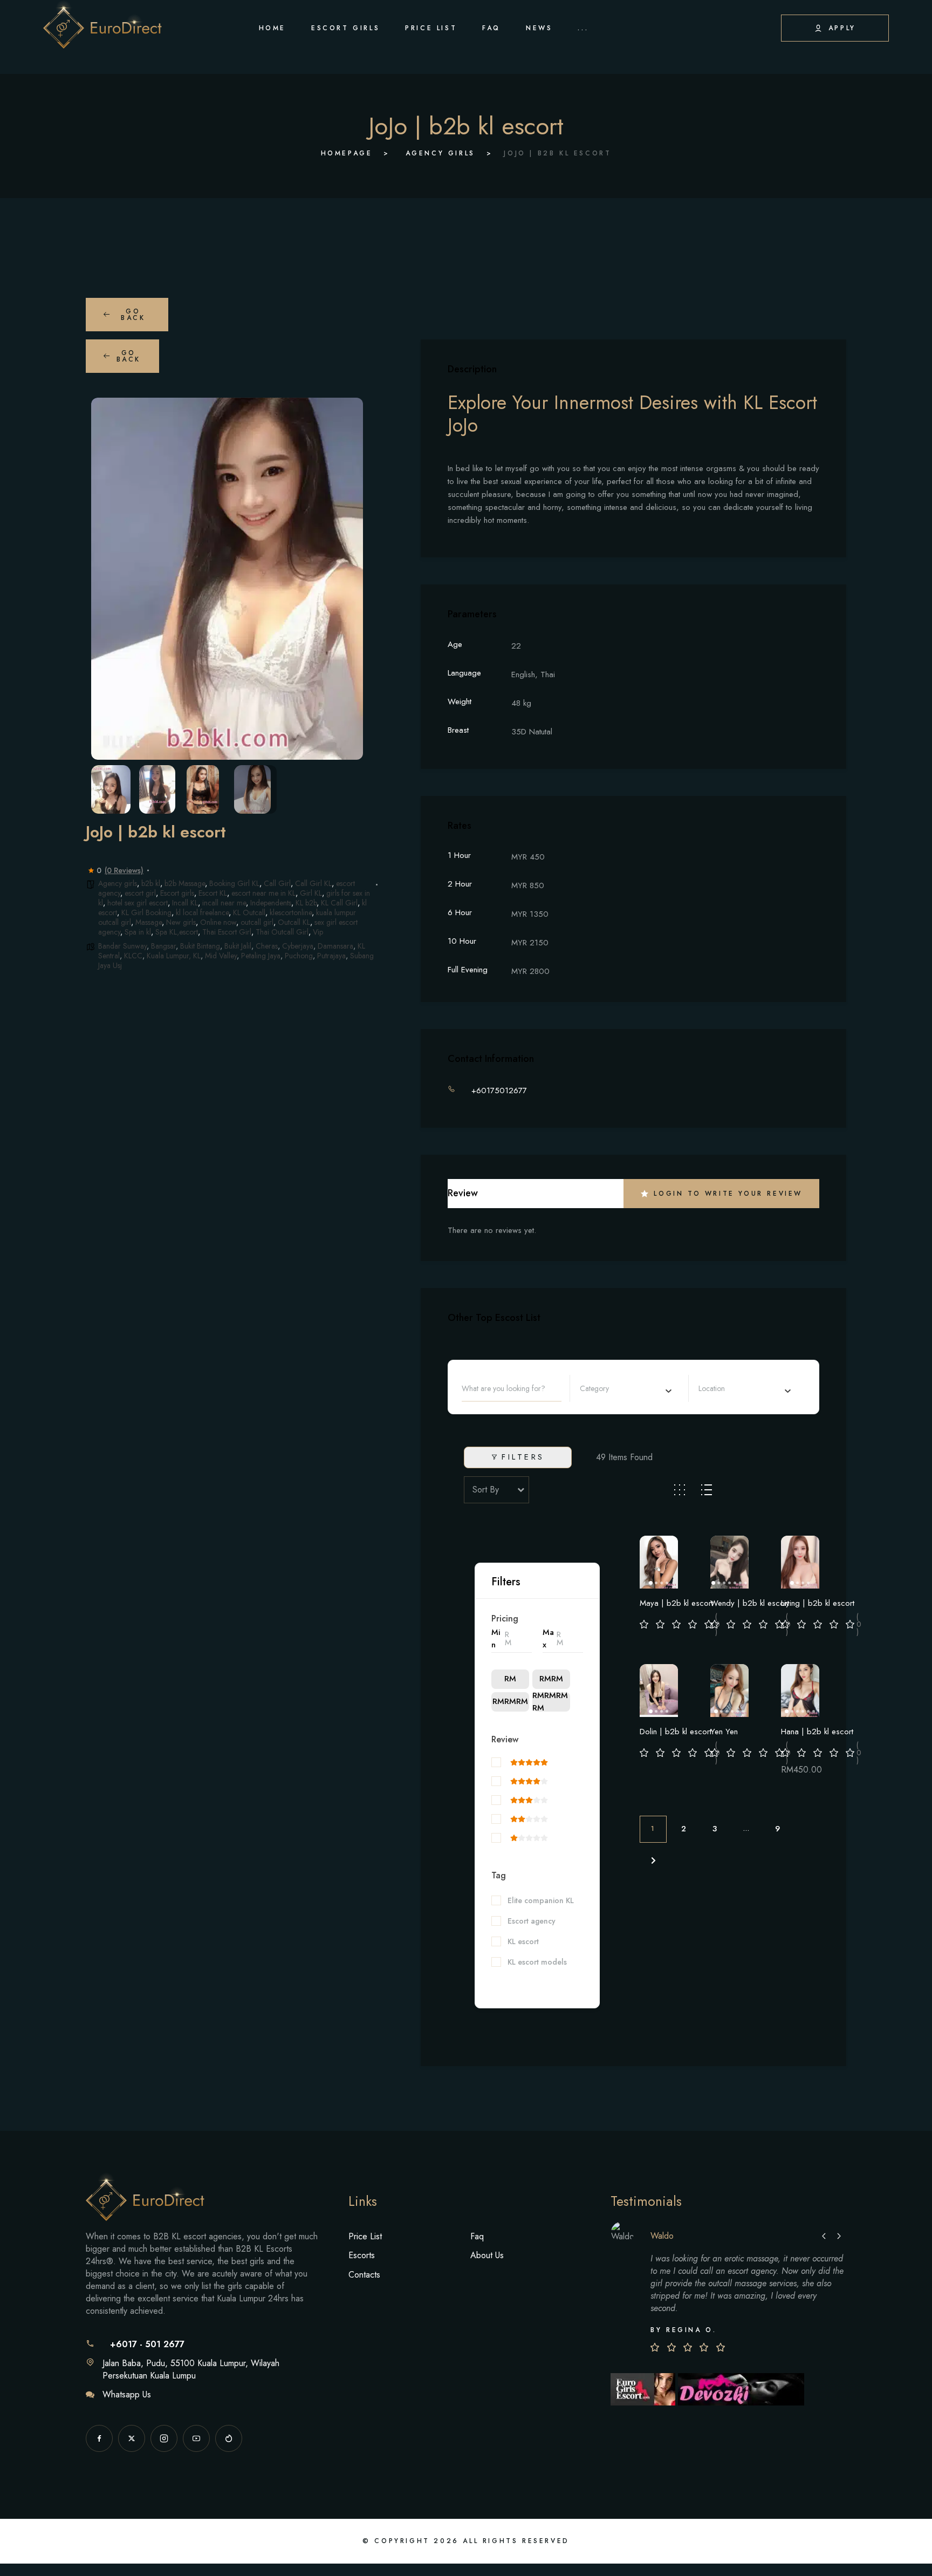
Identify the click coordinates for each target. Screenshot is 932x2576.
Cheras (267, 946)
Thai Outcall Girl (282, 932)
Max (548, 1638)
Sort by (486, 1490)
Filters (523, 1457)
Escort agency (532, 1921)
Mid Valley (221, 956)
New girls (181, 922)
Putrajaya (331, 956)
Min (496, 1638)
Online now (218, 922)
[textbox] (608, 1388)
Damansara (335, 946)
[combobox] (626, 1388)
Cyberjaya (298, 946)
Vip (318, 932)
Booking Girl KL (234, 883)
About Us (487, 2255)
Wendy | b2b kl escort (750, 1603)
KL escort (523, 1942)
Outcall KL (294, 922)
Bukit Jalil (238, 946)
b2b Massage (185, 883)
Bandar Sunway (122, 946)
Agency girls (440, 153)
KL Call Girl (339, 903)
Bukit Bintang (200, 946)
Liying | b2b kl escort (818, 1603)
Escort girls (177, 893)
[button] (107, 578)
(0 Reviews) (124, 870)
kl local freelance (202, 912)
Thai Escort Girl (227, 932)
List (707, 1490)
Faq (477, 2236)
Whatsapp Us (127, 2394)
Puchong (299, 956)
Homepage (347, 153)
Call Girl (277, 883)
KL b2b (306, 903)
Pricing (505, 1618)
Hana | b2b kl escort (817, 1732)
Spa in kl (138, 932)
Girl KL (311, 893)
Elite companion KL (541, 1901)
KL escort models (537, 1962)
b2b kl (151, 883)
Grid (680, 1490)
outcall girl (257, 922)
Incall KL (185, 903)
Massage (149, 922)
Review (505, 1739)
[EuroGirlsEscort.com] (644, 2388)
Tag (499, 1875)
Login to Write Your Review (728, 1194)
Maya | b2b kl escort (676, 1603)
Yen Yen (724, 1732)
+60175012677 (499, 1091)
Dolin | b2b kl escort (676, 1732)
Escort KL (213, 893)
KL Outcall (249, 912)
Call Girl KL (313, 883)
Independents (271, 903)
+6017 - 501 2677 (147, 2344)
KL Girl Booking (146, 912)
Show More (511, 1980)
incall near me (224, 903)
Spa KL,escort (177, 932)
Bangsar (163, 946)
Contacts (364, 2275)
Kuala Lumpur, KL (174, 956)
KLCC (133, 956)
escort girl (140, 893)
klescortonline (291, 912)
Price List (365, 2236)
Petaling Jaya (261, 956)
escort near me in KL (263, 893)
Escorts (362, 2255)
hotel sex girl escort (138, 903)
